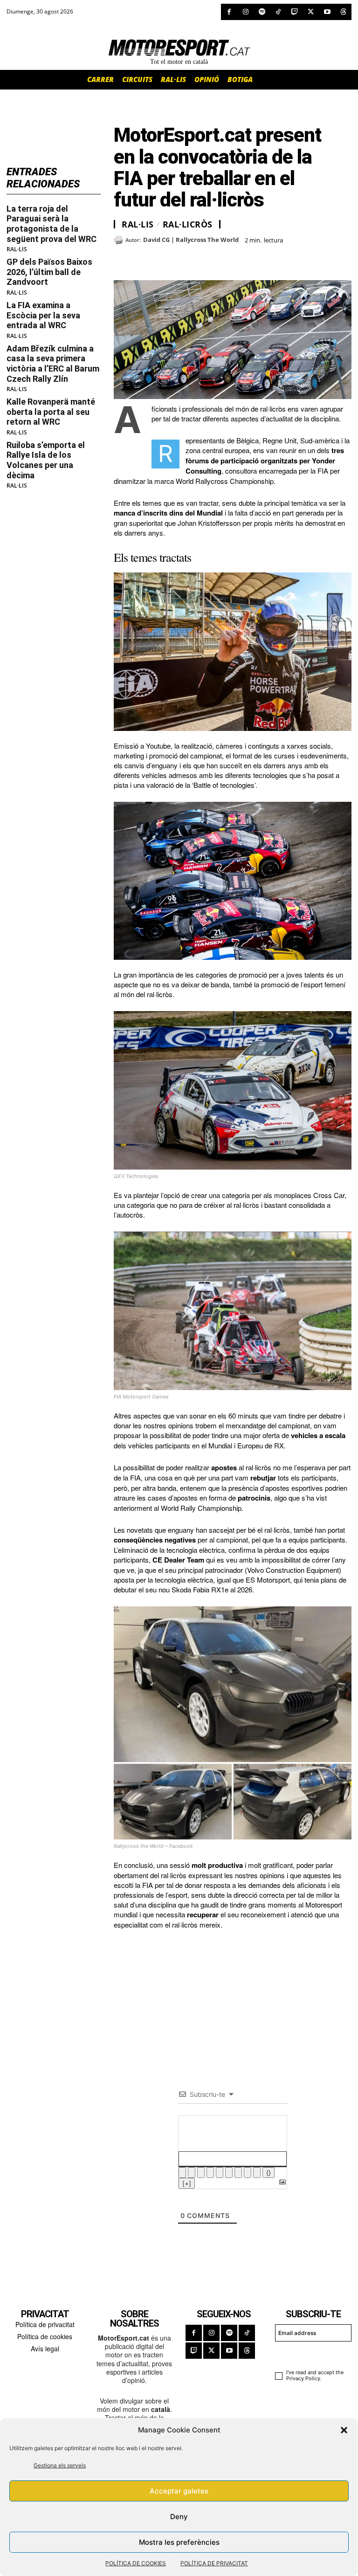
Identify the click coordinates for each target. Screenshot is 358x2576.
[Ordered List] (220, 2173)
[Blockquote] (238, 2173)
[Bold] (182, 2173)
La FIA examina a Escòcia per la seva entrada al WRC (43, 315)
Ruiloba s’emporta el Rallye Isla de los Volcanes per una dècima (46, 460)
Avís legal (45, 2349)
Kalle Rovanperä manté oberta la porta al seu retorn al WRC (51, 412)
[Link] (257, 2173)
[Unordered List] (229, 2173)
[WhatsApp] (145, 257)
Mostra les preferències (179, 2542)
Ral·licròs (188, 224)
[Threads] (343, 12)
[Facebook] (229, 12)
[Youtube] (327, 12)
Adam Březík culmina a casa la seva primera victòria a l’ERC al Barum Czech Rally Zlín (53, 364)
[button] (344, 2430)
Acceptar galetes (179, 2491)
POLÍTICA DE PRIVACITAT (214, 2563)
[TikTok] (278, 12)
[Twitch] (294, 12)
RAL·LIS (17, 249)
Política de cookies (45, 2336)
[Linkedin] (187, 257)
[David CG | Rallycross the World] (120, 240)
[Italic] (192, 2173)
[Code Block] (248, 2173)
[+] (187, 2183)
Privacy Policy (303, 2378)
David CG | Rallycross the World (191, 240)
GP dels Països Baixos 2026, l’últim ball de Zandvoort (49, 272)
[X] (311, 12)
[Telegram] (230, 257)
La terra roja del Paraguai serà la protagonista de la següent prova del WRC (52, 224)
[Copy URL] (209, 257)
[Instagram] (245, 12)
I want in (309, 2354)
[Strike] (210, 2173)
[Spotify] (262, 12)
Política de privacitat (45, 2324)
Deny (179, 2517)
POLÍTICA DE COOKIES (136, 2563)
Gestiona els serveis (60, 2465)
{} (268, 2173)
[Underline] (201, 2173)
